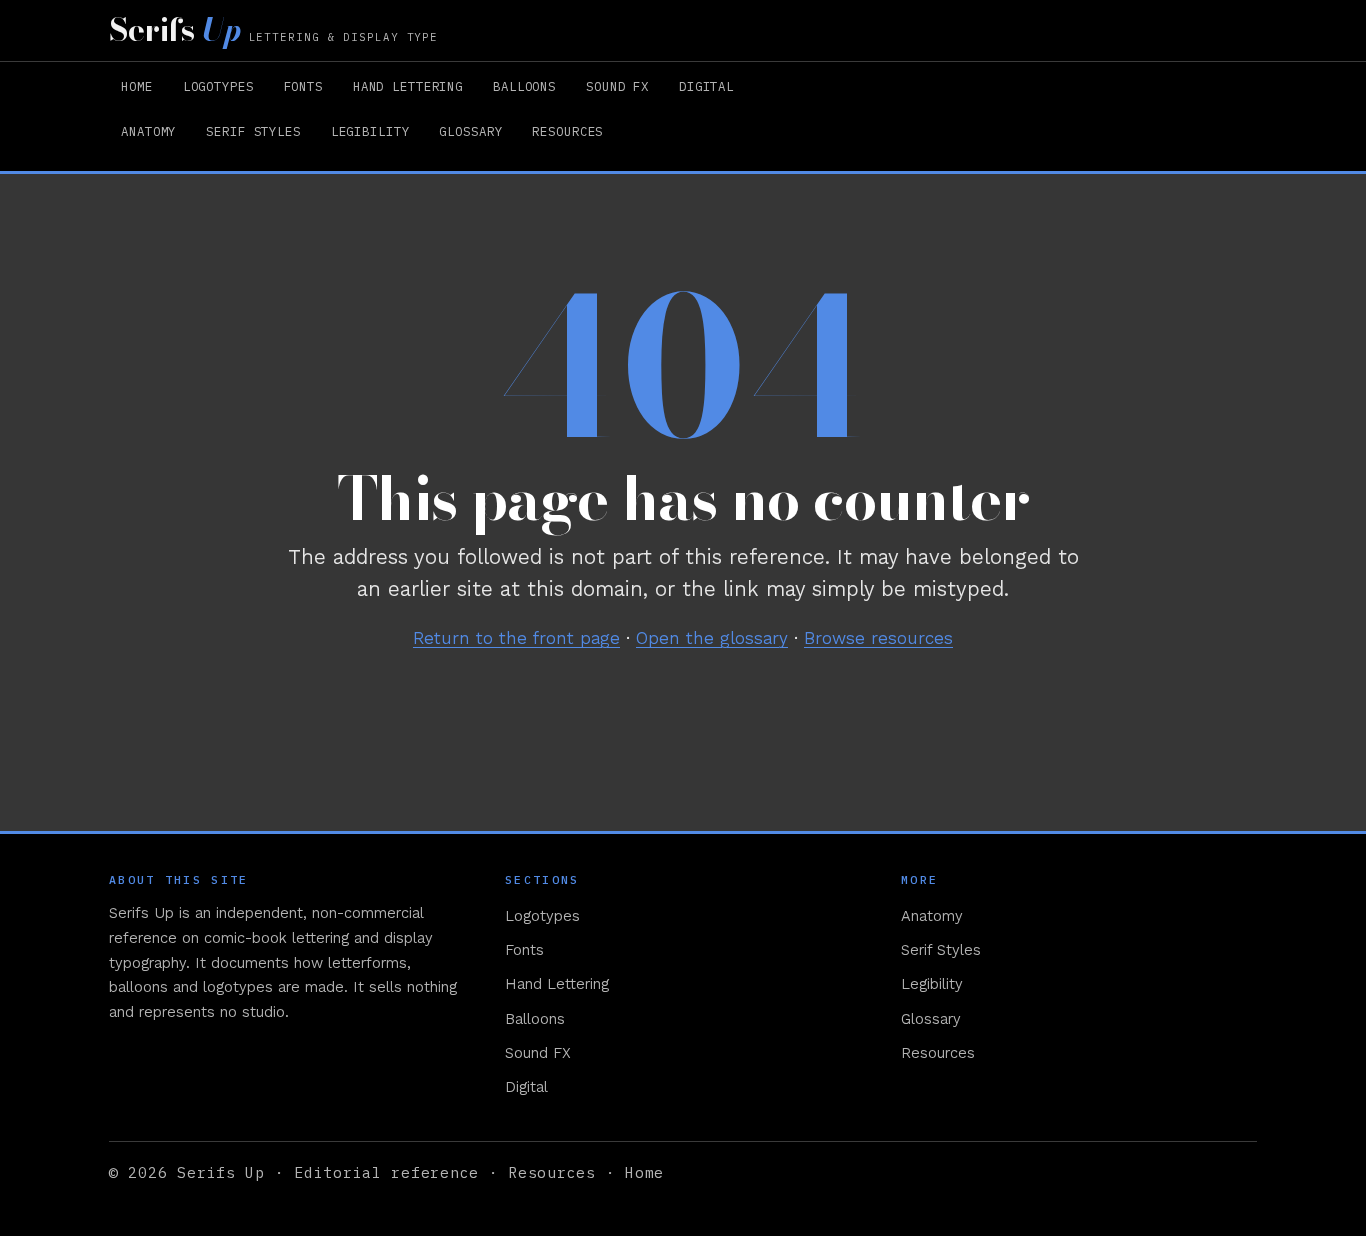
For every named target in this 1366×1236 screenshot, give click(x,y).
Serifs (273, 30)
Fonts (303, 86)
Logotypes (218, 86)
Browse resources (878, 638)
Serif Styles (253, 131)
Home (137, 86)
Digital (706, 86)
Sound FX (617, 86)
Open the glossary (712, 638)
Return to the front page (516, 638)
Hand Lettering (408, 86)
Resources (567, 131)
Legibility (370, 131)
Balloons (524, 86)
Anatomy (148, 131)
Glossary (470, 131)
